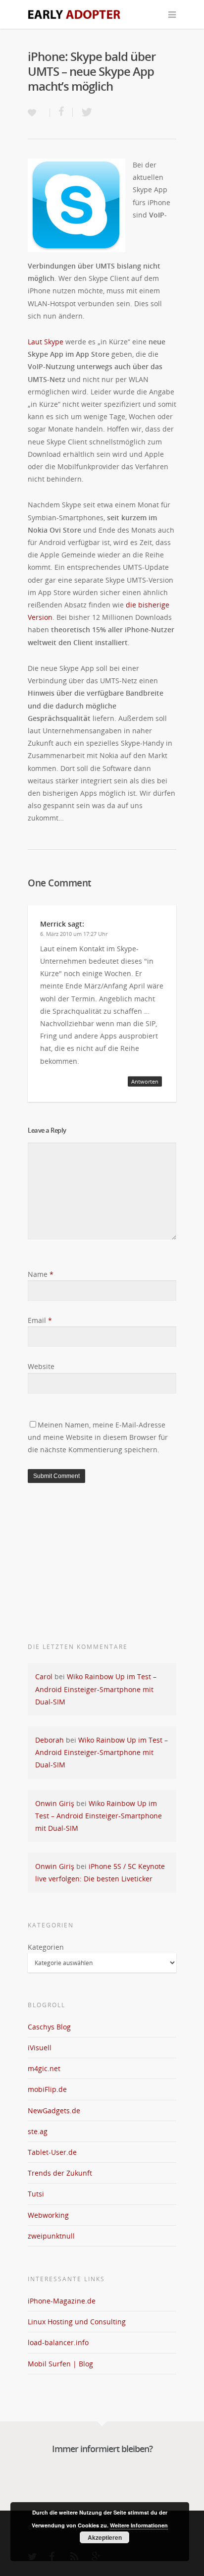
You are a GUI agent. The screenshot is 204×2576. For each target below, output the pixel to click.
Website (41, 1366)
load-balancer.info (58, 2342)
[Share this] (61, 112)
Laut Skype (46, 342)
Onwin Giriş (55, 1803)
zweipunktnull (51, 2236)
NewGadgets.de (54, 2110)
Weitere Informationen (139, 2525)
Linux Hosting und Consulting (77, 2322)
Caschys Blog (49, 2027)
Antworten (145, 1081)
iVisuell (40, 2048)
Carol (44, 1676)
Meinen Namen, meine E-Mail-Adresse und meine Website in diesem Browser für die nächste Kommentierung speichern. (98, 1437)
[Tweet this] (84, 112)
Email (40, 1320)
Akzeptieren (105, 2537)
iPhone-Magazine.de (62, 2301)
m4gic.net (44, 2068)
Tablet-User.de (52, 2152)
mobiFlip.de (47, 2089)
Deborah (50, 1740)
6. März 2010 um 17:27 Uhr (74, 934)
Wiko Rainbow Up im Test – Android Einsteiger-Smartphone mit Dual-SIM (96, 1689)
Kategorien (46, 1947)
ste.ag (38, 2131)
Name (41, 1274)
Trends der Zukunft (60, 2173)
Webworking (48, 2215)
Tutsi (36, 2194)
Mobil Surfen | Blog (60, 2364)
